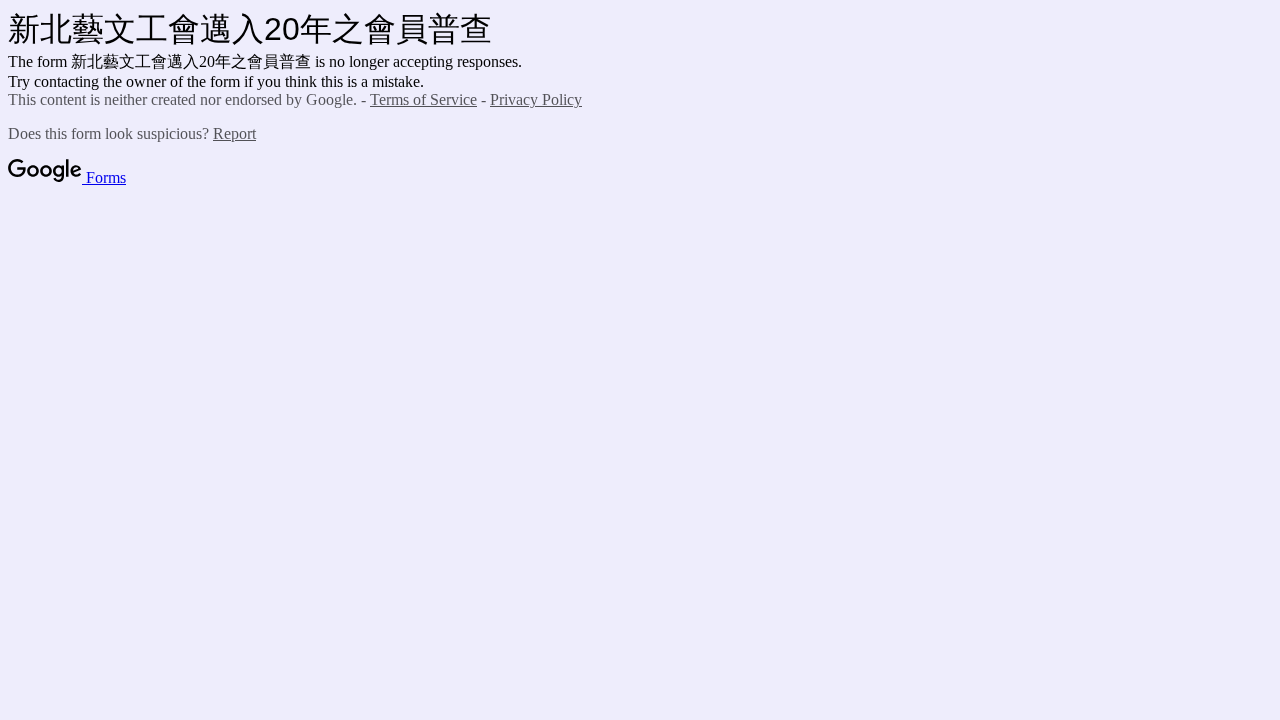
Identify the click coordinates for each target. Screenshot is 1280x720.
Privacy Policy (536, 99)
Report (234, 133)
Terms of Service (423, 99)
